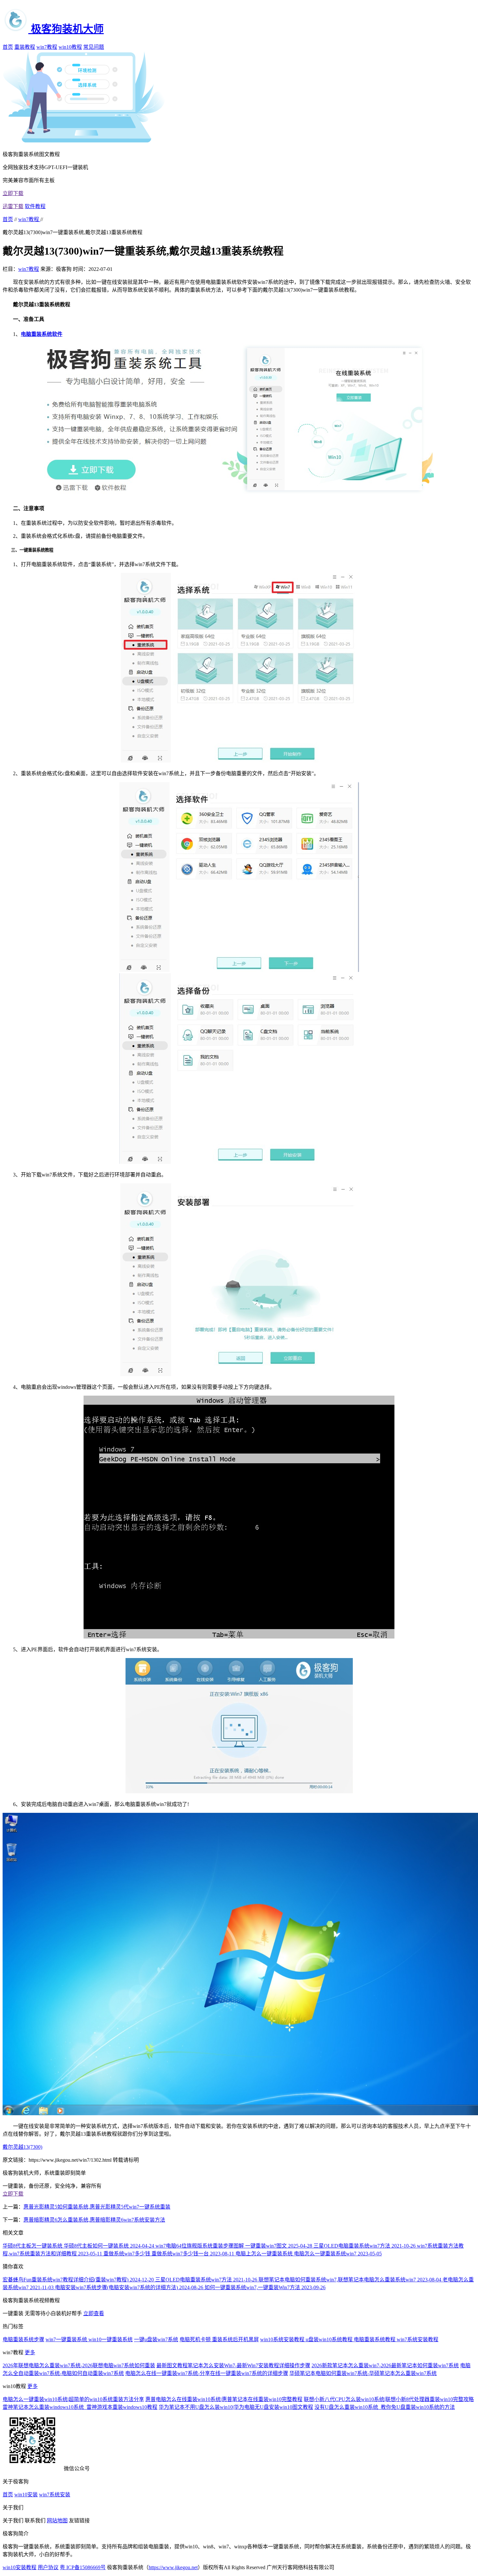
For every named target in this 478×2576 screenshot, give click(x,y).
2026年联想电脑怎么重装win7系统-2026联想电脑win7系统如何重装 (79, 2365)
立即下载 (13, 193)
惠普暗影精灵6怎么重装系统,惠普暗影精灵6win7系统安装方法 (94, 2220)
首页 (8, 47)
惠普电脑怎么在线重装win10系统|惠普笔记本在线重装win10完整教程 (224, 2399)
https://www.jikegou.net (173, 2567)
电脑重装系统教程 (375, 2339)
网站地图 (57, 2521)
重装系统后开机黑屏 (235, 2339)
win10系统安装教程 (283, 2339)
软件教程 (35, 206)
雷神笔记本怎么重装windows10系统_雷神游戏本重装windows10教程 (80, 2407)
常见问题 (94, 47)
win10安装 (26, 2495)
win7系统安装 (55, 2495)
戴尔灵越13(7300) (22, 2147)
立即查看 (94, 2313)
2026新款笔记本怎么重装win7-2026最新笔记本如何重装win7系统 (385, 2365)
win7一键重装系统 (67, 2339)
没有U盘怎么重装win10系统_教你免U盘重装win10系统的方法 (385, 2407)
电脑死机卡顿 (196, 2339)
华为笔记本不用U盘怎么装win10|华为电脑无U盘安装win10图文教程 (236, 2407)
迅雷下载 (13, 206)
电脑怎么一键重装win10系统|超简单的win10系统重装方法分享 (73, 2399)
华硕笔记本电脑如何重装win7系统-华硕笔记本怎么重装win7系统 (363, 2373)
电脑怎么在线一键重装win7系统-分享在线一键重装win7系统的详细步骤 (207, 2373)
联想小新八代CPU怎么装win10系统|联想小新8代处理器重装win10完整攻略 (389, 2399)
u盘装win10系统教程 (330, 2339)
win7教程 (47, 47)
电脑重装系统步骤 (23, 2339)
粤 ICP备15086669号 (83, 2567)
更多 (30, 2352)
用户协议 (48, 2567)
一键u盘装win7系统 (156, 2339)
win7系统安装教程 (418, 2339)
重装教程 (25, 47)
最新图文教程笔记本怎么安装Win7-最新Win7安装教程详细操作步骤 (233, 2365)
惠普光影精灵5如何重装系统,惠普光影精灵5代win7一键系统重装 (97, 2207)
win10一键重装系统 (111, 2339)
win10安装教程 (20, 2567)
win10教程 (70, 47)
